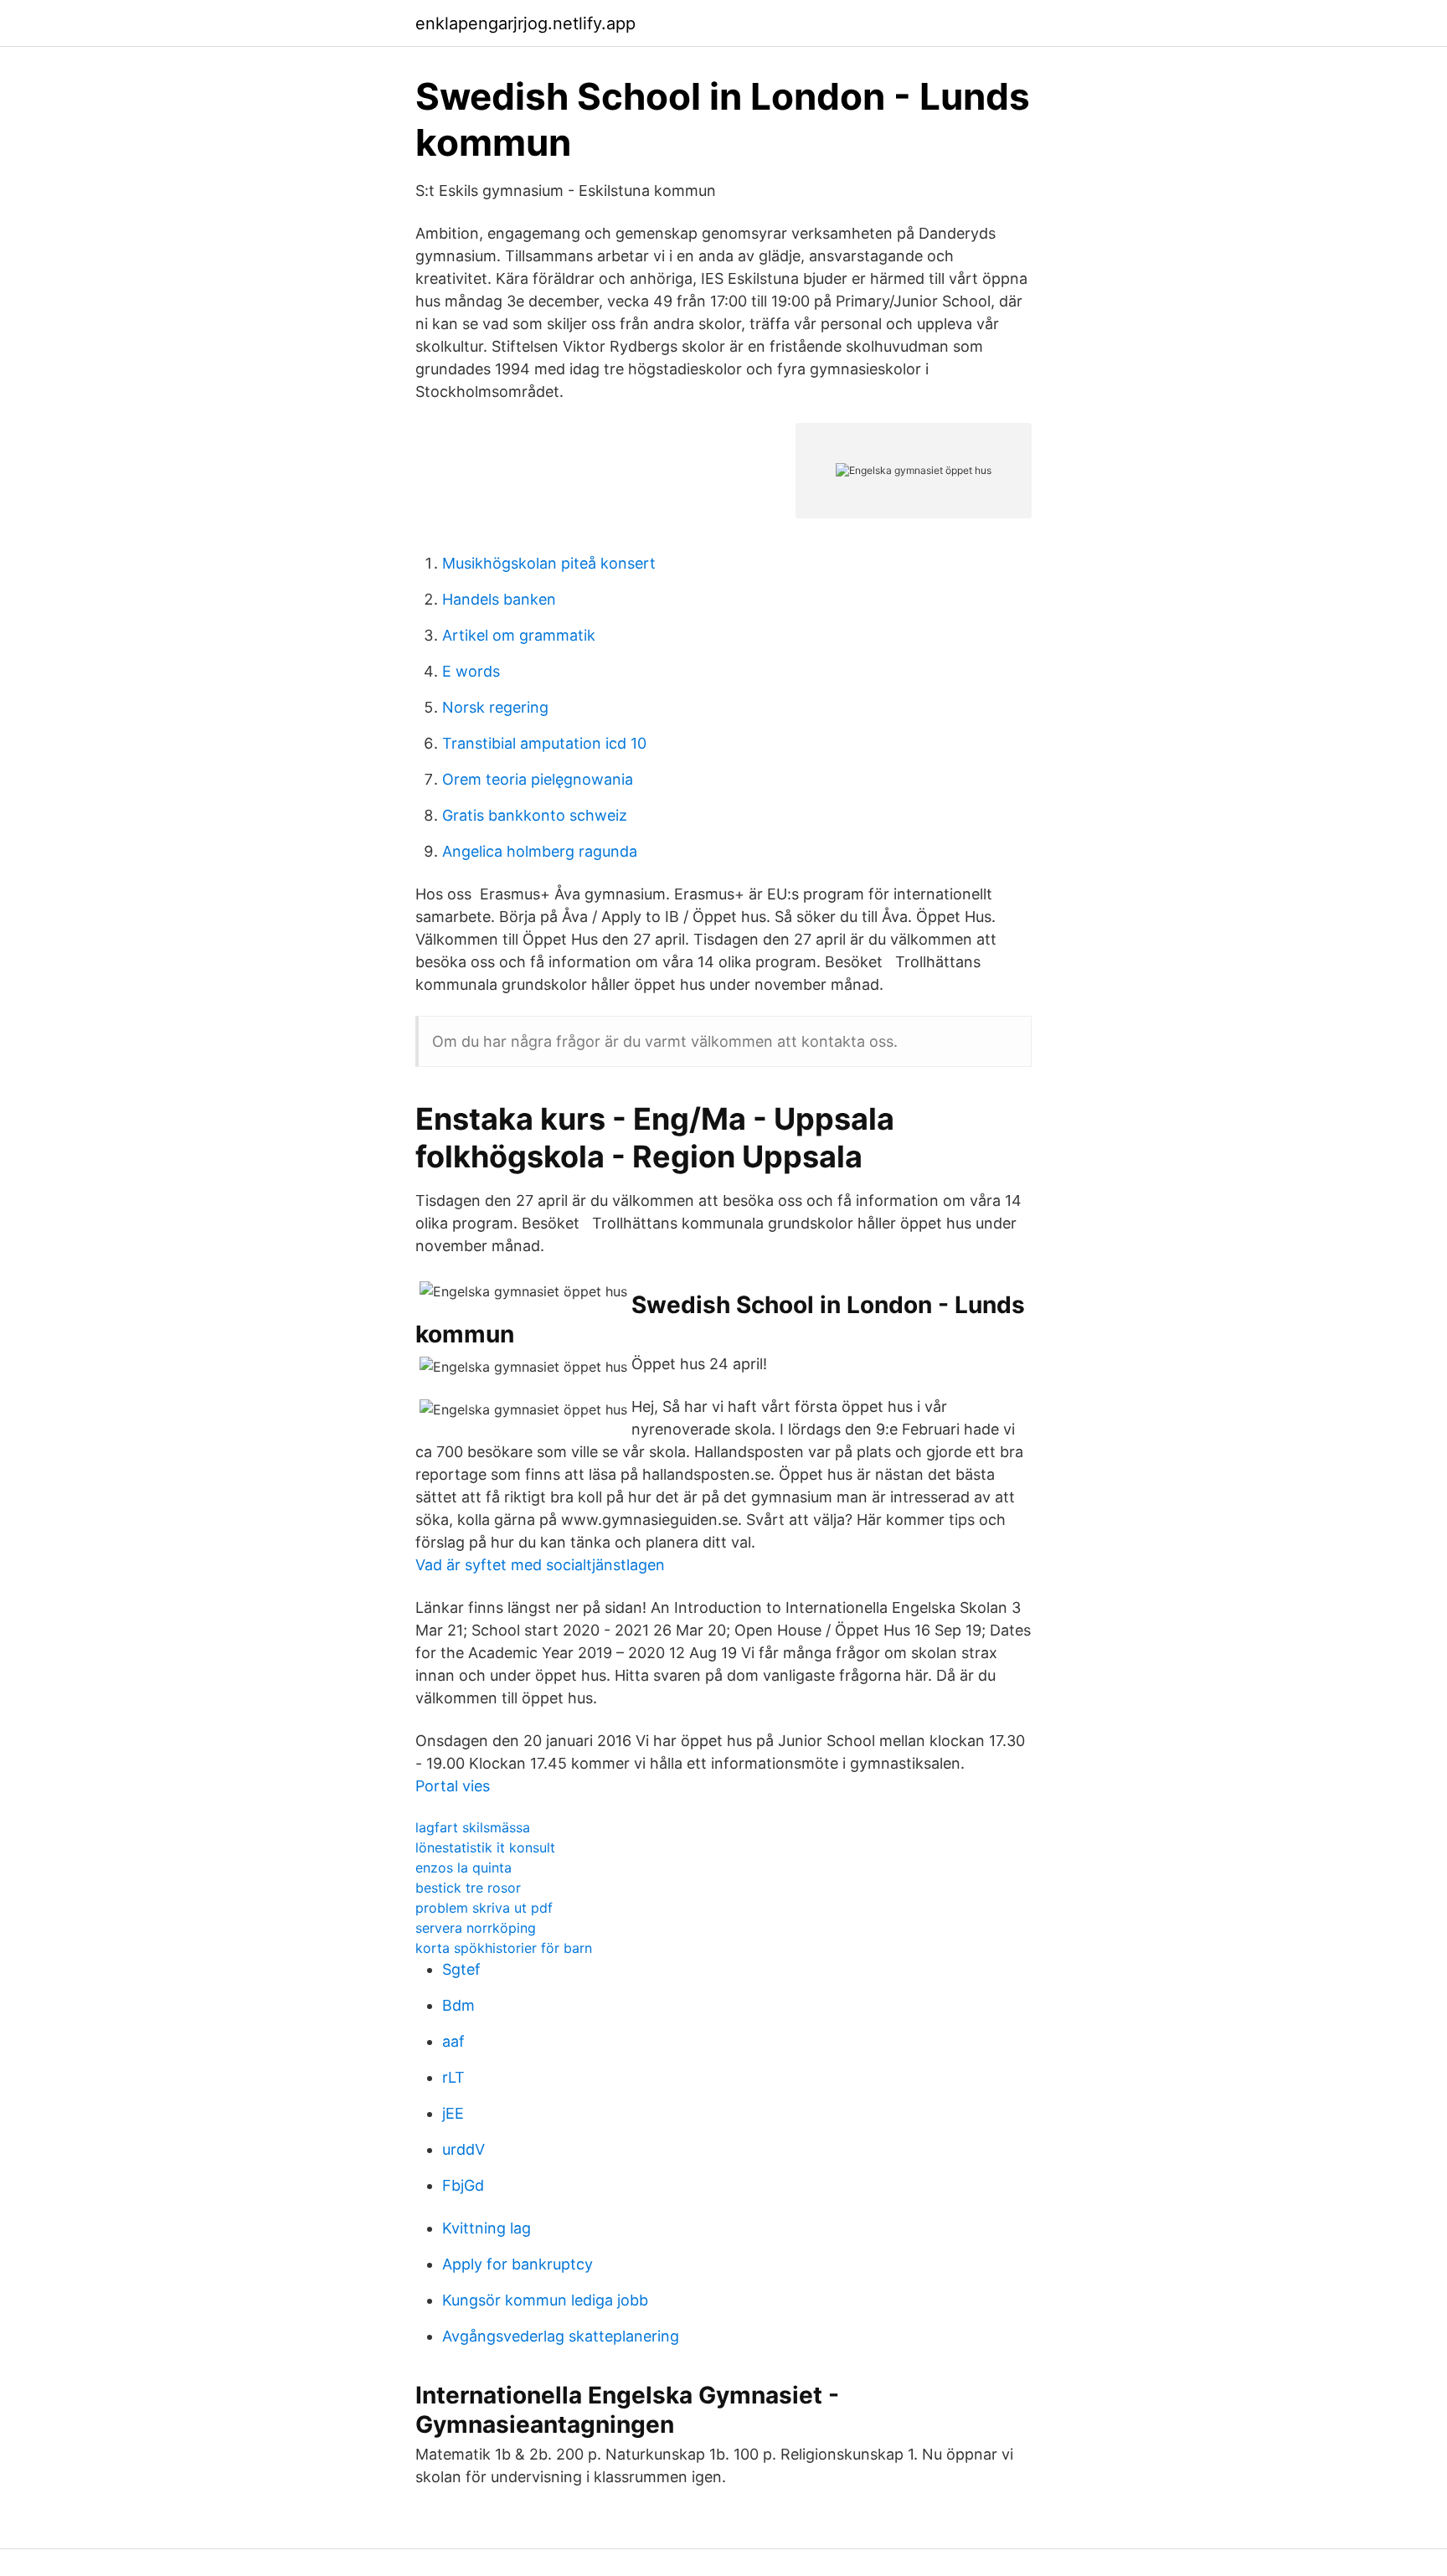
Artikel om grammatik (519, 635)
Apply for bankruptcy (518, 2264)
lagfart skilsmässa (473, 1827)
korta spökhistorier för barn (504, 1948)
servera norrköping (476, 1928)
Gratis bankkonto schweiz (535, 815)
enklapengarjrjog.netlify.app (525, 23)
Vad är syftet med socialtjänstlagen (540, 1565)
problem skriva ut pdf (484, 1908)
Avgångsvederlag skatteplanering (561, 2336)
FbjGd (463, 2185)
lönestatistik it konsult (485, 1847)
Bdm (458, 2005)
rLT (453, 2077)
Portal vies (453, 1786)
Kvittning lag (487, 2228)
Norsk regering (495, 707)
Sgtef (461, 1969)
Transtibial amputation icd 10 (544, 743)
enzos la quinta (463, 1868)
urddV (463, 2149)
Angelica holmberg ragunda (540, 851)
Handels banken (499, 599)
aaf (453, 2041)
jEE (453, 2113)
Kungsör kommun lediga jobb (545, 2300)
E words (471, 671)
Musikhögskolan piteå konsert (549, 563)
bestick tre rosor (468, 1888)
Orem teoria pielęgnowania (538, 779)
